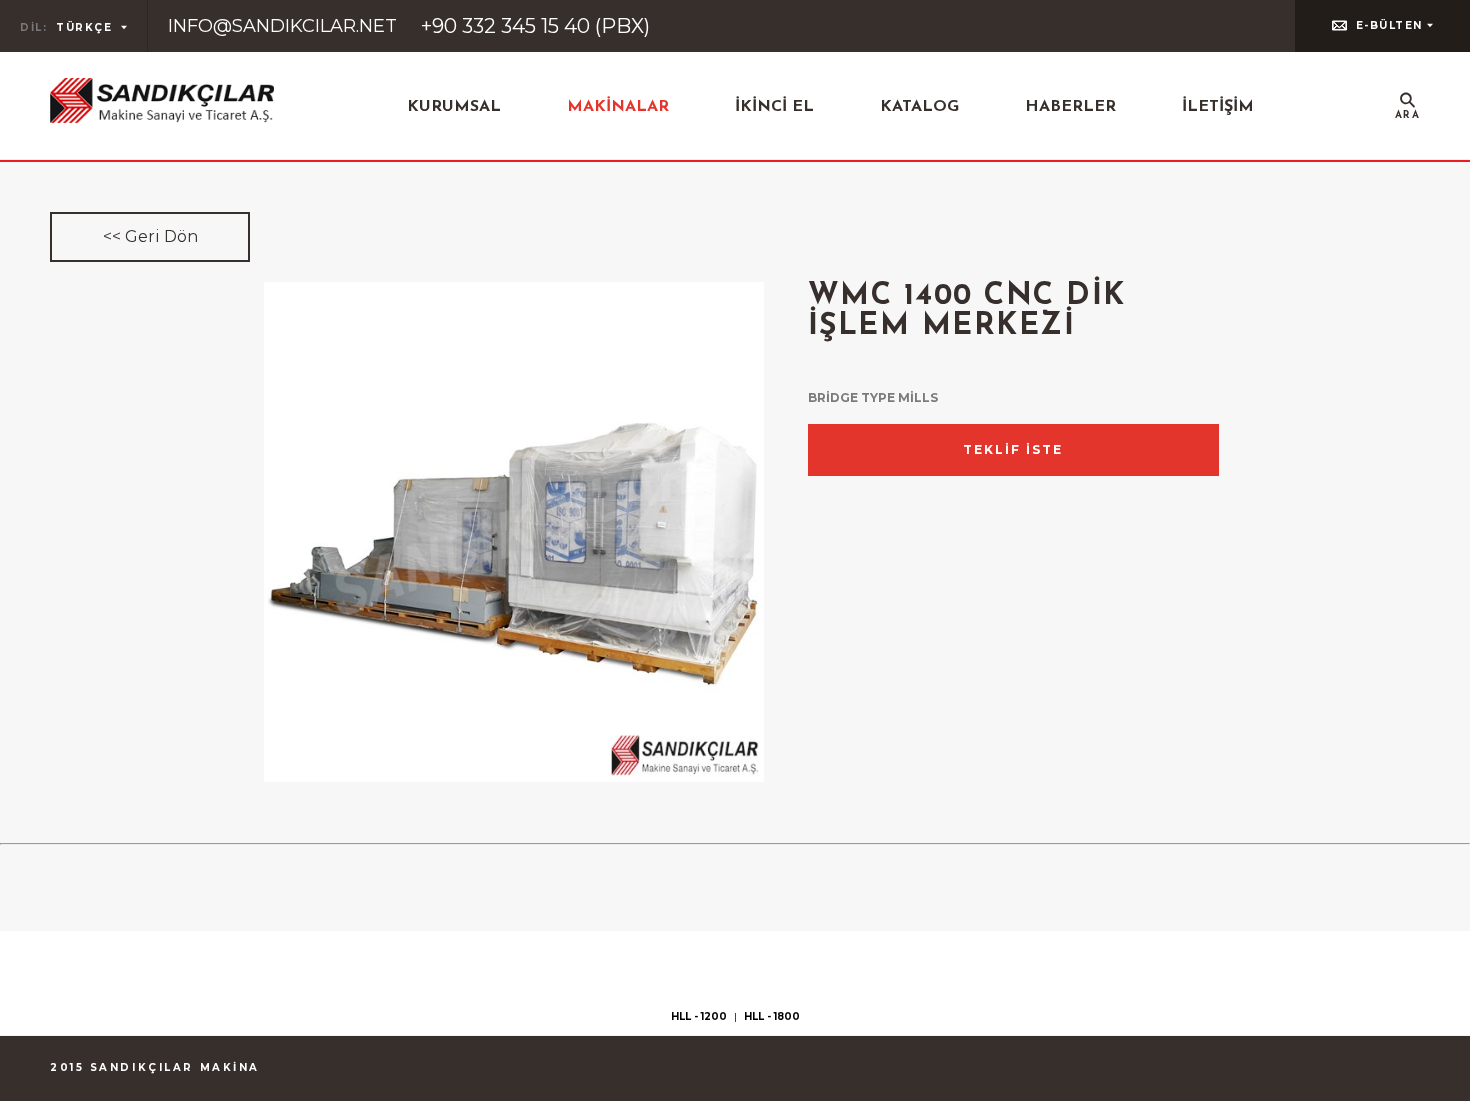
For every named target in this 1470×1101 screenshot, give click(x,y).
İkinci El (774, 107)
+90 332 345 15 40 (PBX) (535, 26)
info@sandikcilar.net (282, 26)
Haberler (1070, 107)
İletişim (1218, 107)
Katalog (919, 107)
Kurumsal (454, 107)
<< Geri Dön (150, 236)
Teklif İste (1012, 449)
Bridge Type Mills (873, 398)
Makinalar (618, 107)
